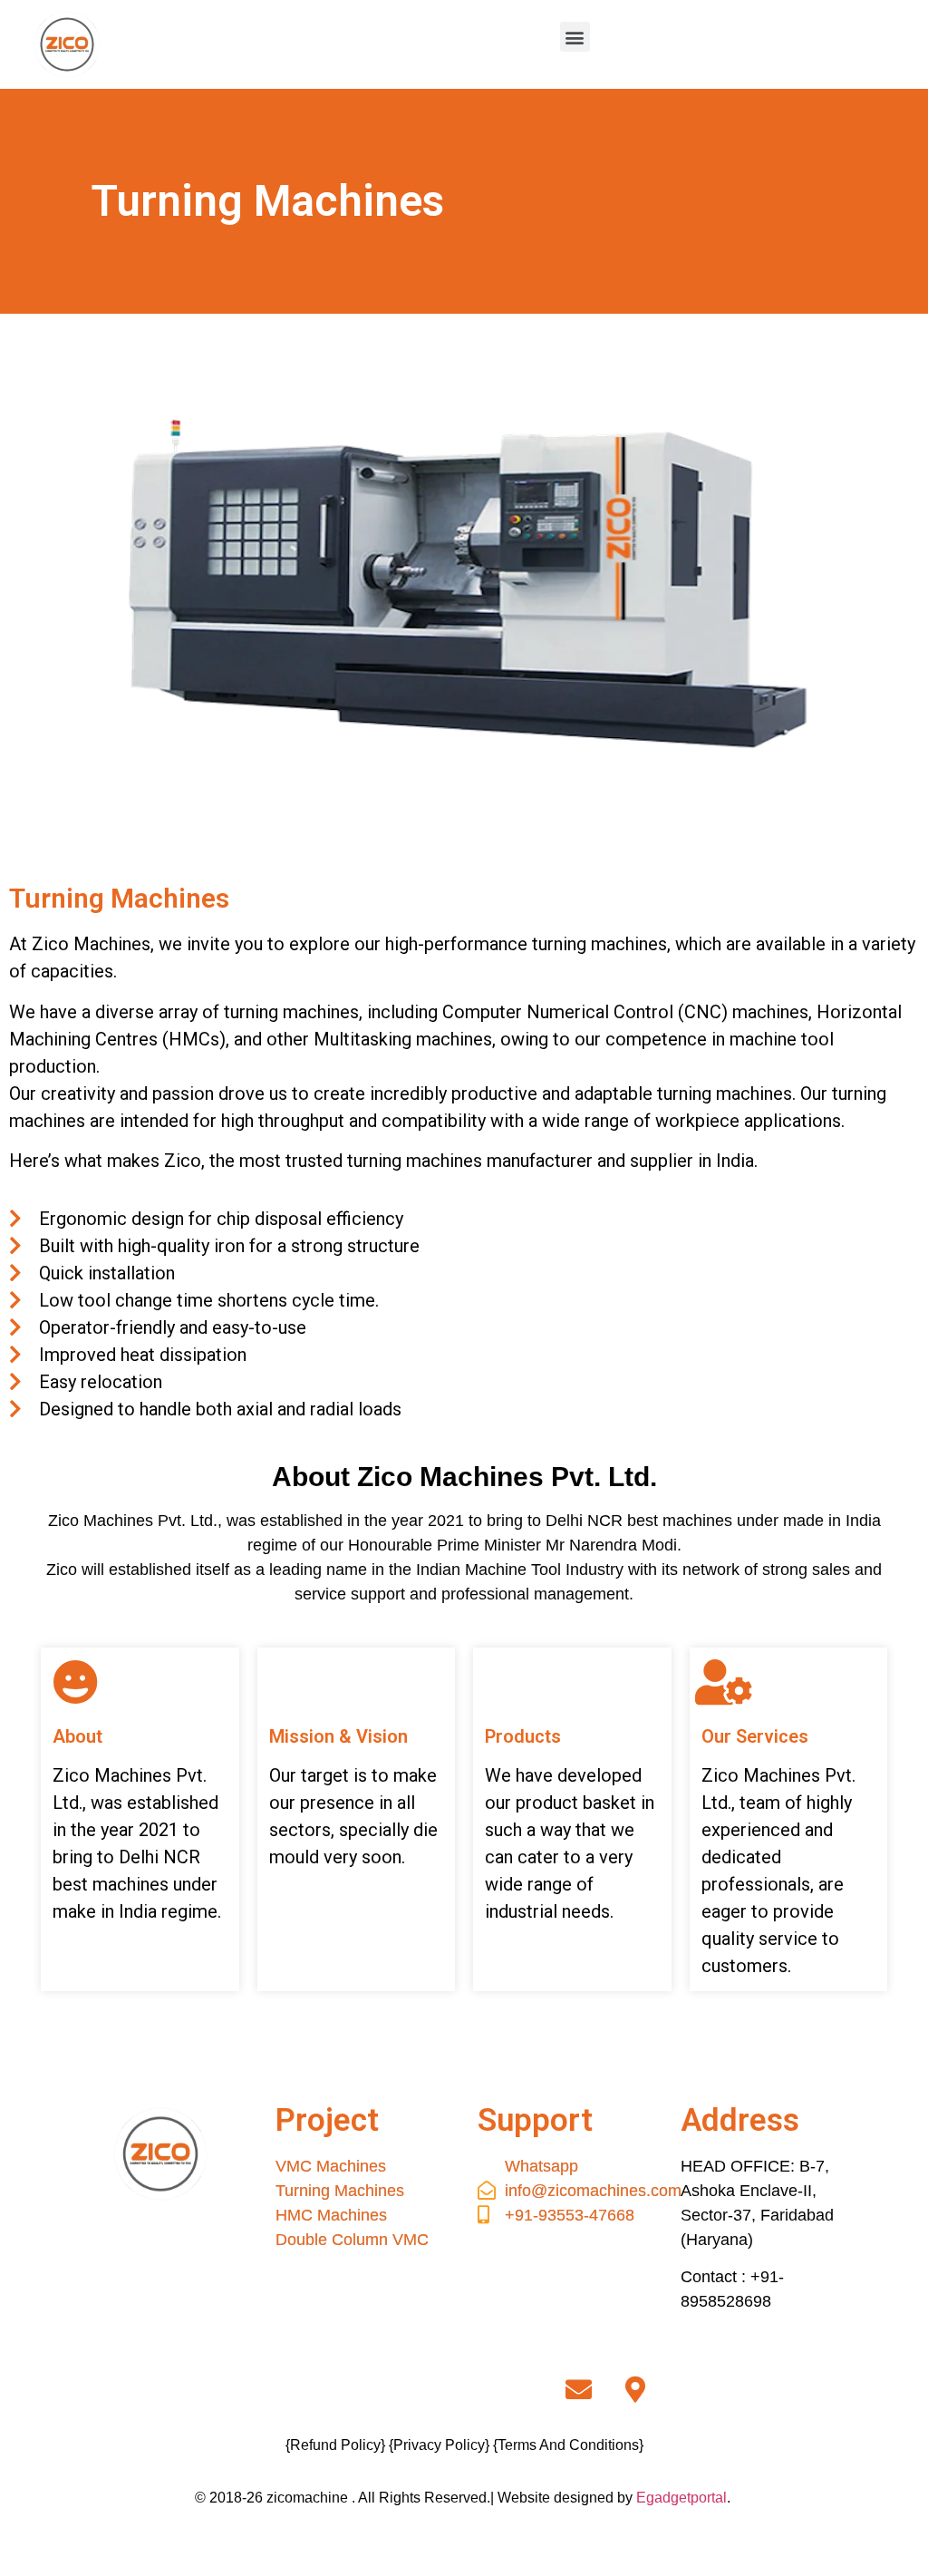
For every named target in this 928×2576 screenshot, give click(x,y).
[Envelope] (578, 2390)
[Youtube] (521, 2390)
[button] (575, 37)
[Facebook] (293, 2390)
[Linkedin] (464, 2390)
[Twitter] (407, 2390)
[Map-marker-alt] (635, 2390)
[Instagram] (350, 2390)
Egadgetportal (681, 2498)
